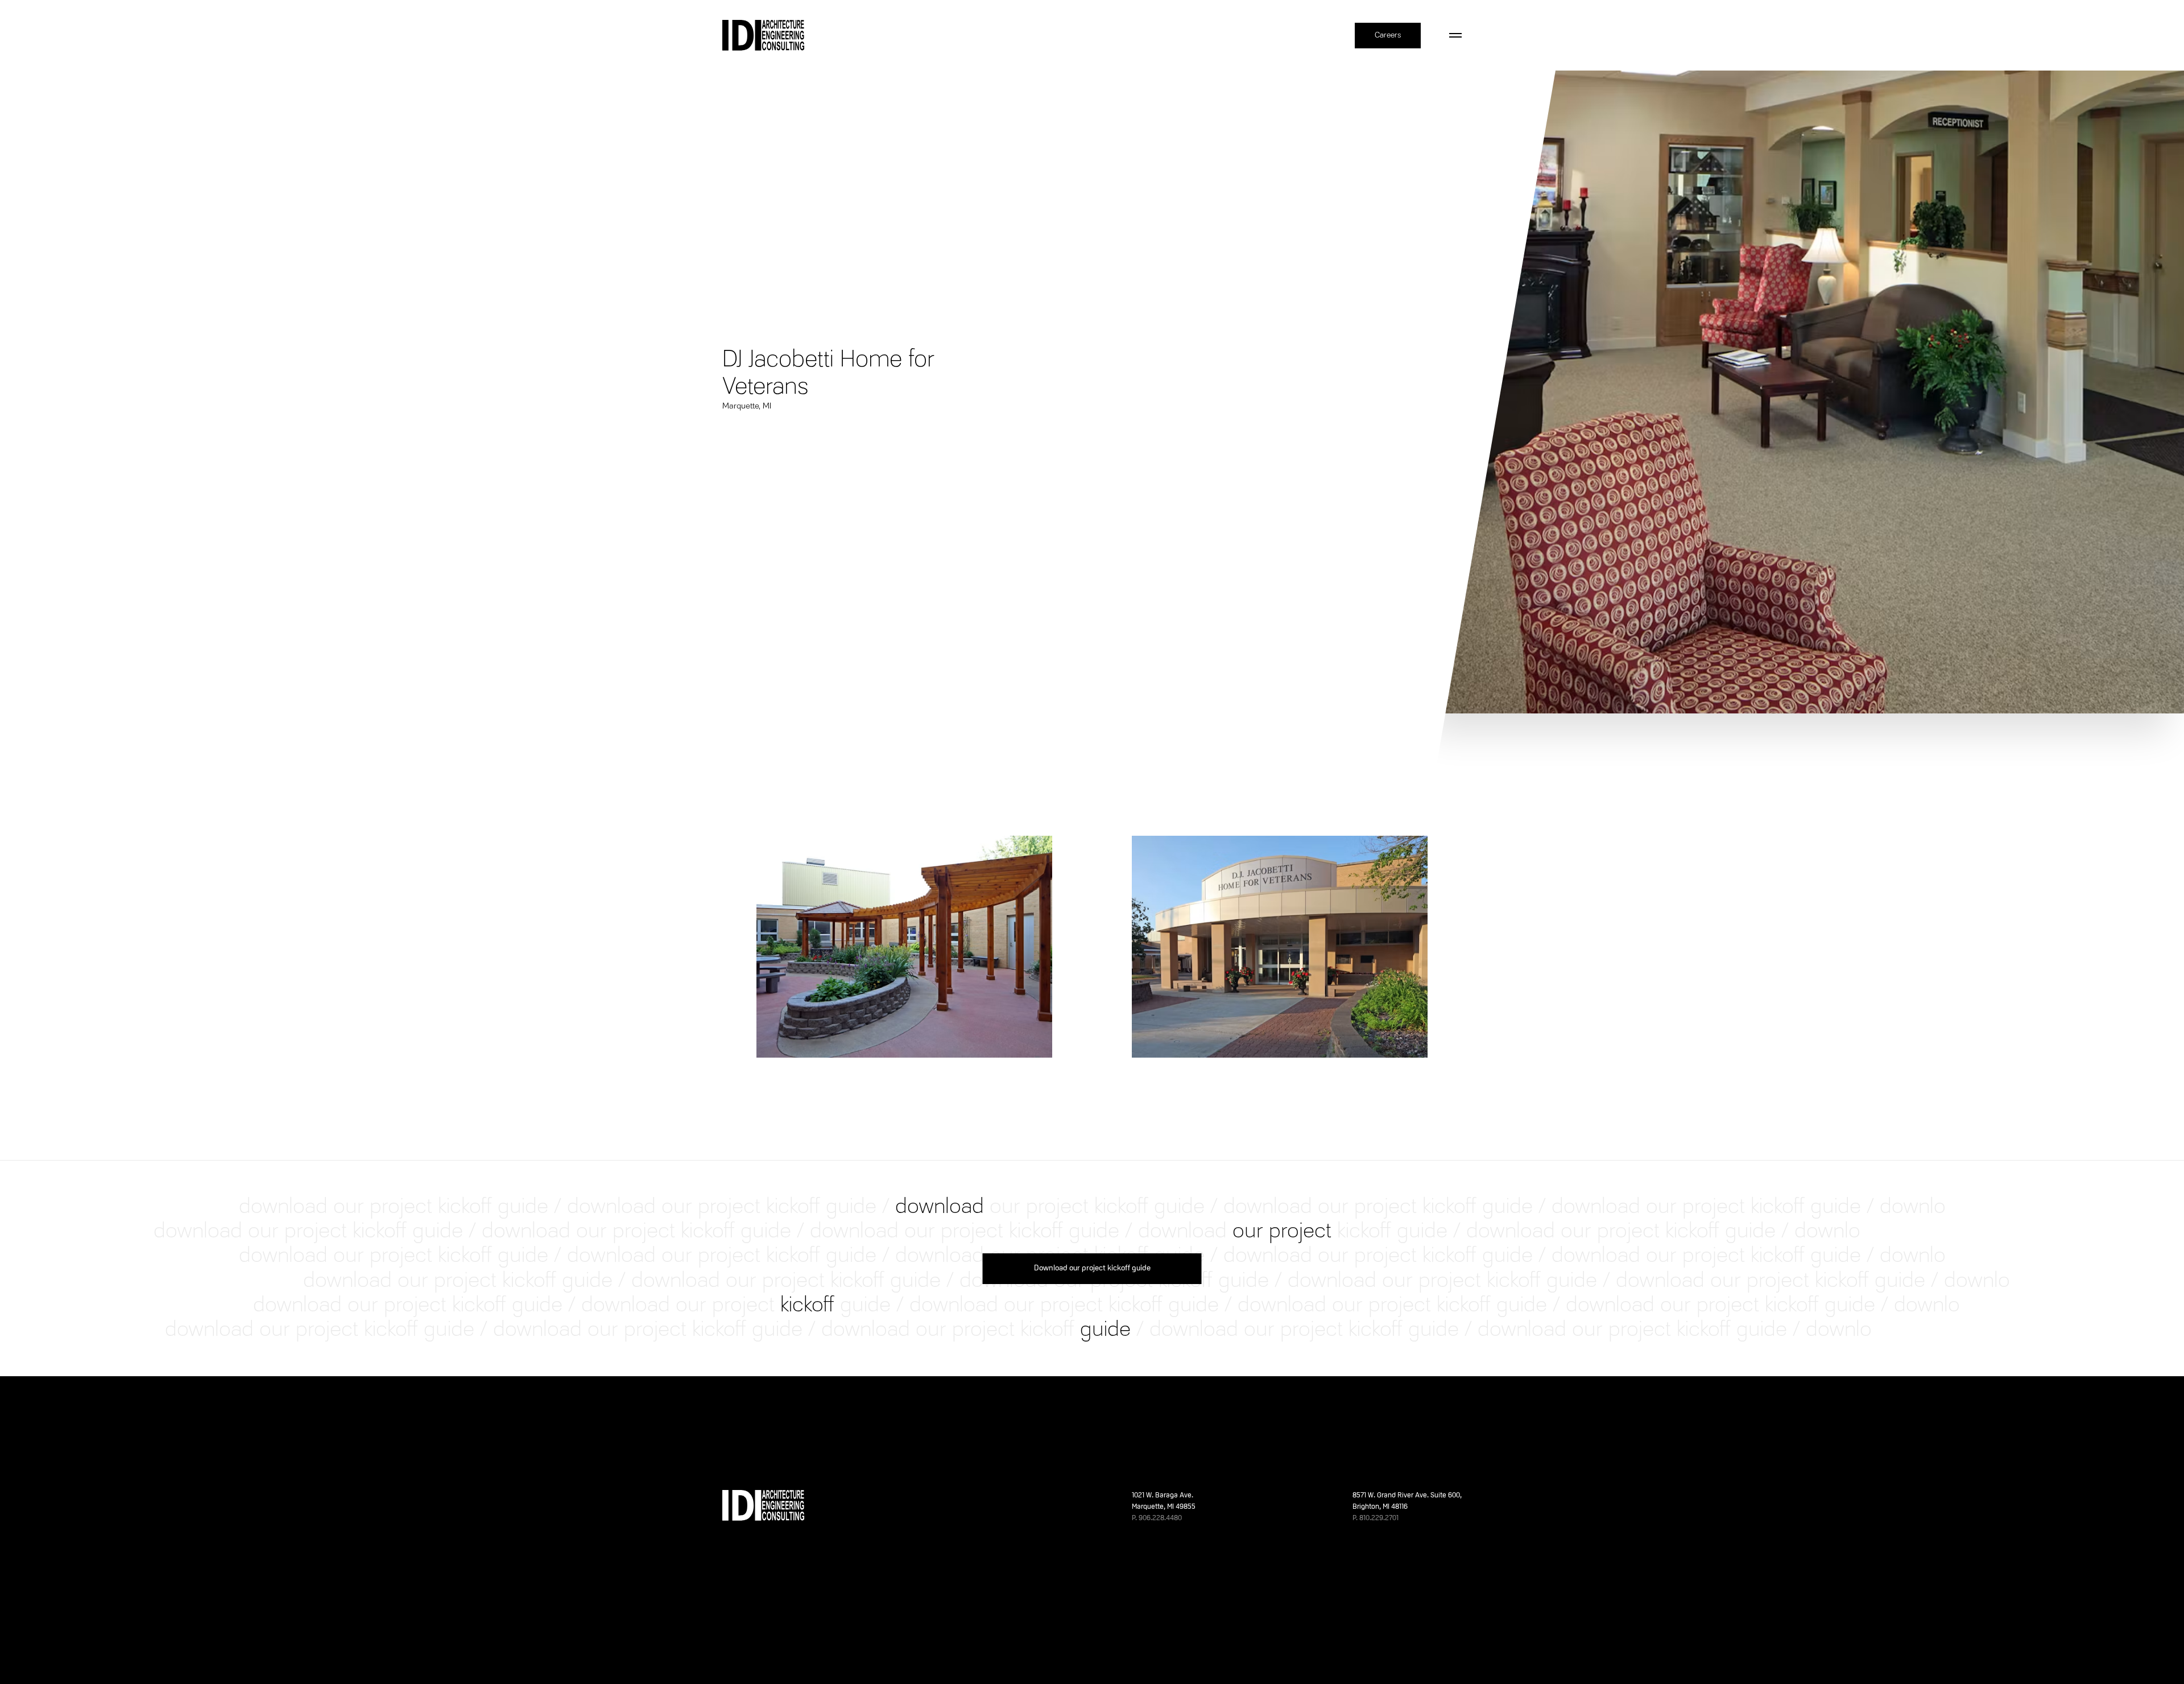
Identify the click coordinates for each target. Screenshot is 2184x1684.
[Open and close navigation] (1455, 35)
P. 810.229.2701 (1376, 1518)
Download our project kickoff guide (1092, 1268)
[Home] (763, 35)
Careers (1388, 35)
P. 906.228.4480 (1157, 1518)
